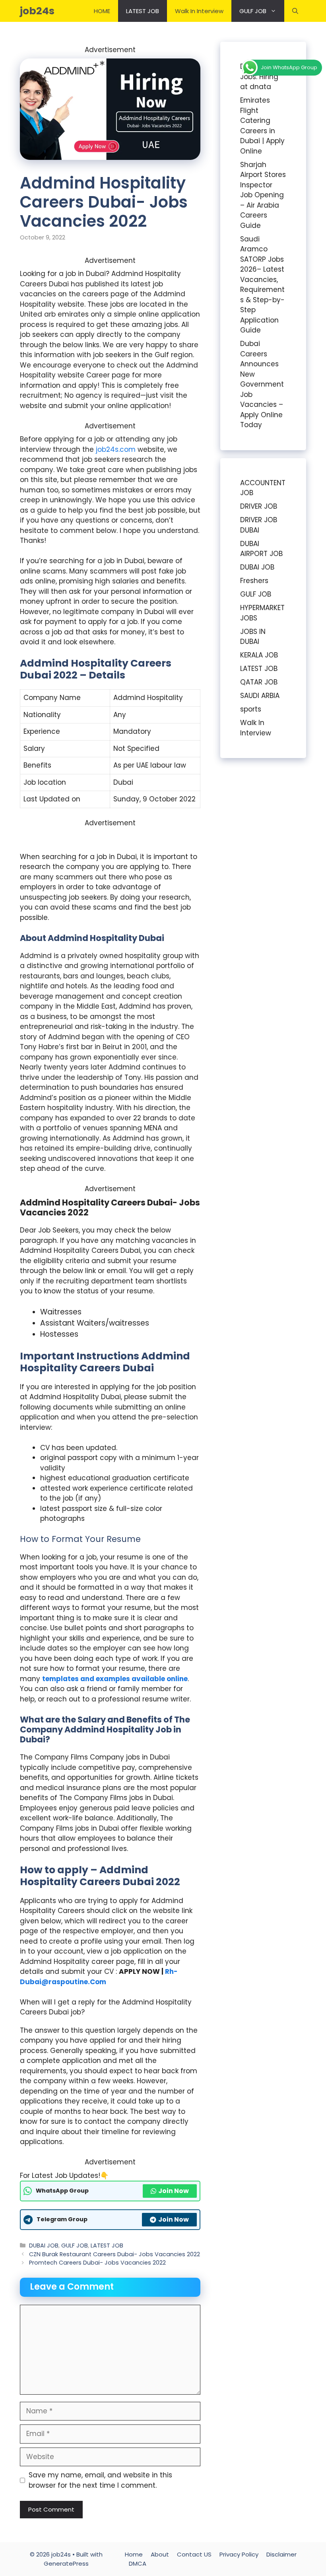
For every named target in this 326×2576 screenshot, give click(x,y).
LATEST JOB (143, 11)
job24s (37, 11)
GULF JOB (253, 11)
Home (134, 2554)
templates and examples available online (115, 1679)
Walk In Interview (199, 11)
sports (251, 709)
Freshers (254, 581)
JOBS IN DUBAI (253, 637)
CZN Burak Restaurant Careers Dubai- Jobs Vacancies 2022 (114, 2254)
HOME (102, 11)
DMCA (138, 2563)
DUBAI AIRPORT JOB (261, 549)
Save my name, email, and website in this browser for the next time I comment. (100, 2480)
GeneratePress (66, 2563)
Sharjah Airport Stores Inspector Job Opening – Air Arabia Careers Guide (263, 195)
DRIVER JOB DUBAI (259, 525)
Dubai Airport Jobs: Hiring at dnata (262, 77)
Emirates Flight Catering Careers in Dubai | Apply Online (262, 126)
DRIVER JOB (259, 506)
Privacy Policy (239, 2554)
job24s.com (116, 449)
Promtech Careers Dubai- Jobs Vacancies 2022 (97, 2263)
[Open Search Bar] (295, 11)
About (160, 2554)
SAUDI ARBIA (260, 696)
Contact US (194, 2554)
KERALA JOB (259, 655)
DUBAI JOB (44, 2245)
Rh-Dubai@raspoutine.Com (99, 1977)
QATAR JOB (259, 682)
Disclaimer (281, 2554)
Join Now (174, 2191)
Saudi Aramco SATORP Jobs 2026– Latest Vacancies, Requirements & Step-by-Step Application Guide (262, 285)
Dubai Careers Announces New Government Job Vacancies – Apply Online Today (262, 384)
